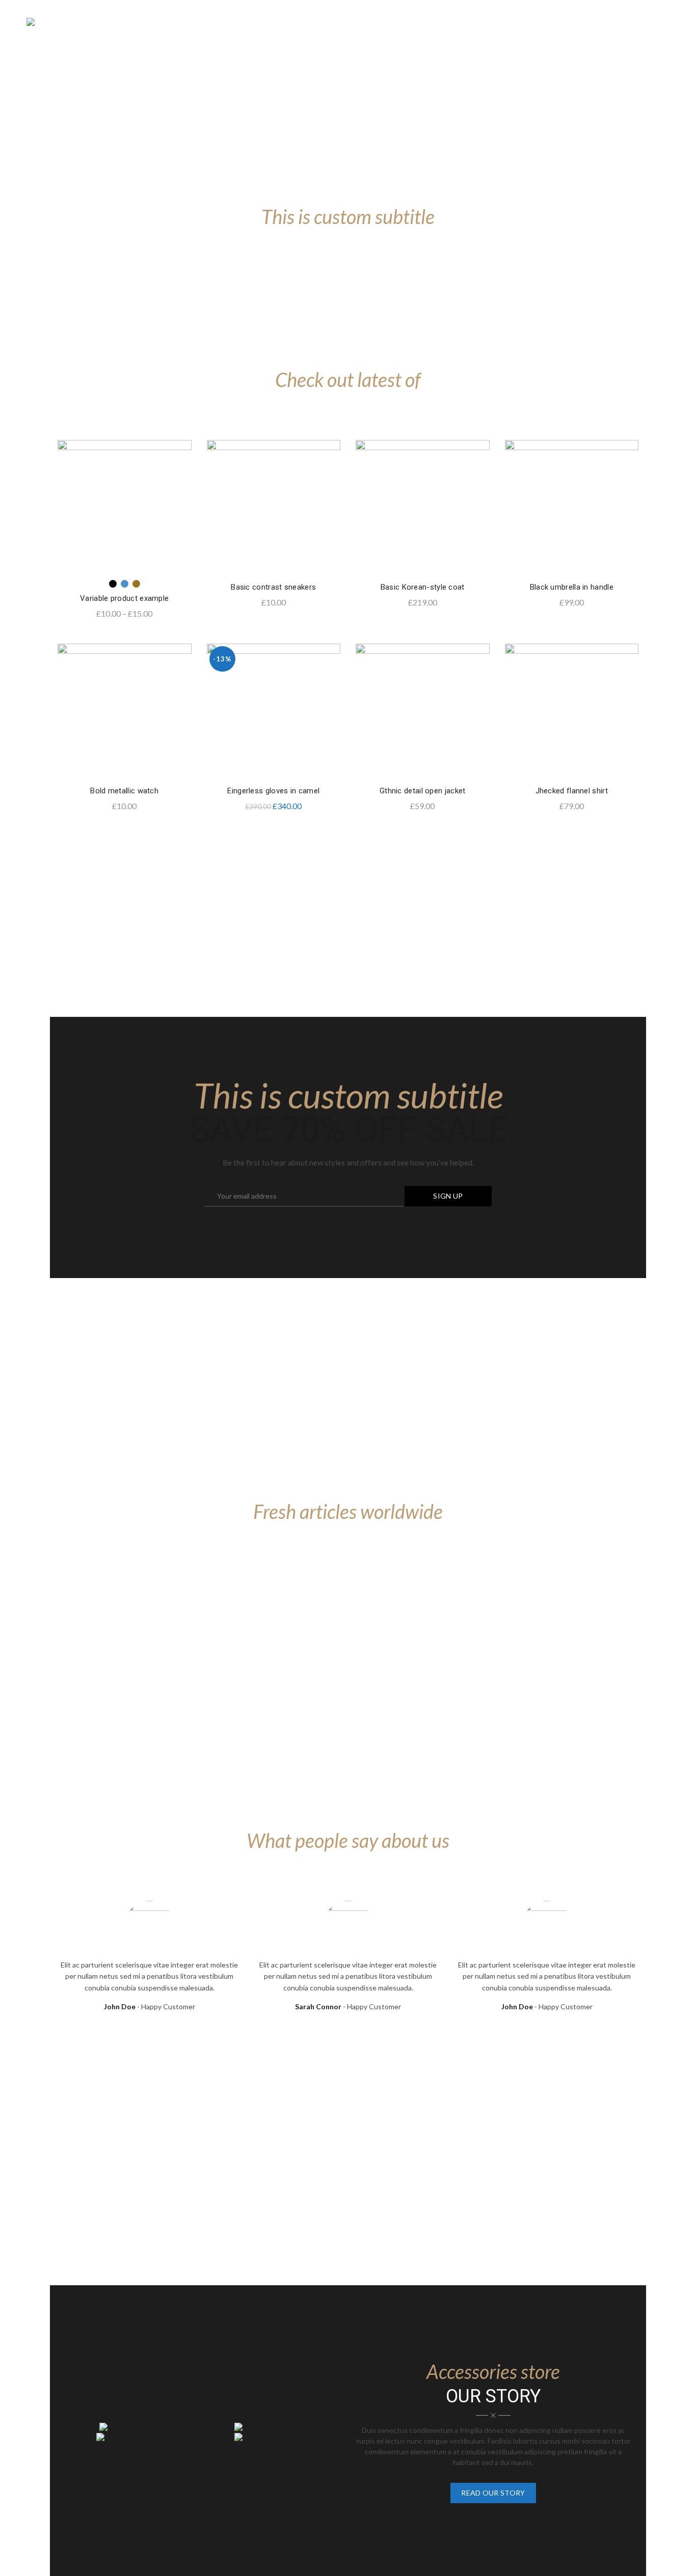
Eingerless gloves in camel (273, 791)
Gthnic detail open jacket (423, 791)
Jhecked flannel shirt (572, 791)
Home (274, 22)
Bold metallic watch (124, 791)
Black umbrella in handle (572, 587)
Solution (372, 22)
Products (318, 22)
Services (424, 22)
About (524, 22)
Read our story (493, 2493)
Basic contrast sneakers (273, 587)
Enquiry (613, 22)
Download (478, 22)
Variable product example (124, 598)
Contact (567, 22)
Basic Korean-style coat (423, 587)
